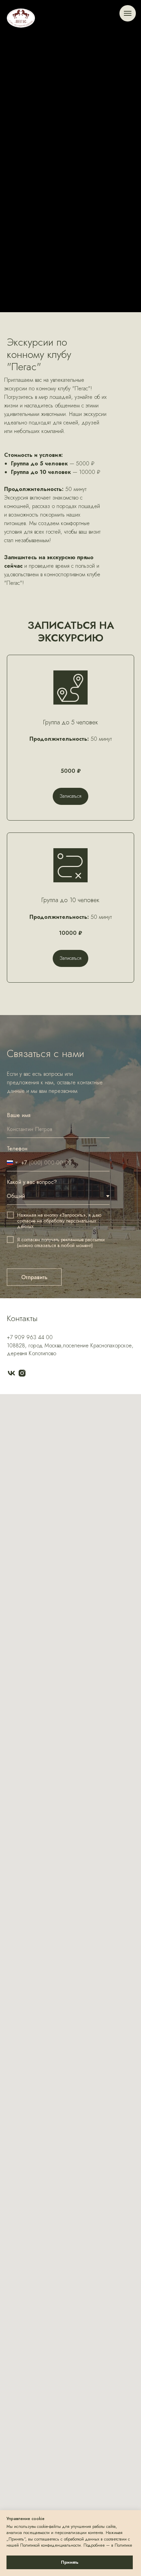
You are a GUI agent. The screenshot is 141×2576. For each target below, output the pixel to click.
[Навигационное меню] (128, 13)
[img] (21, 18)
